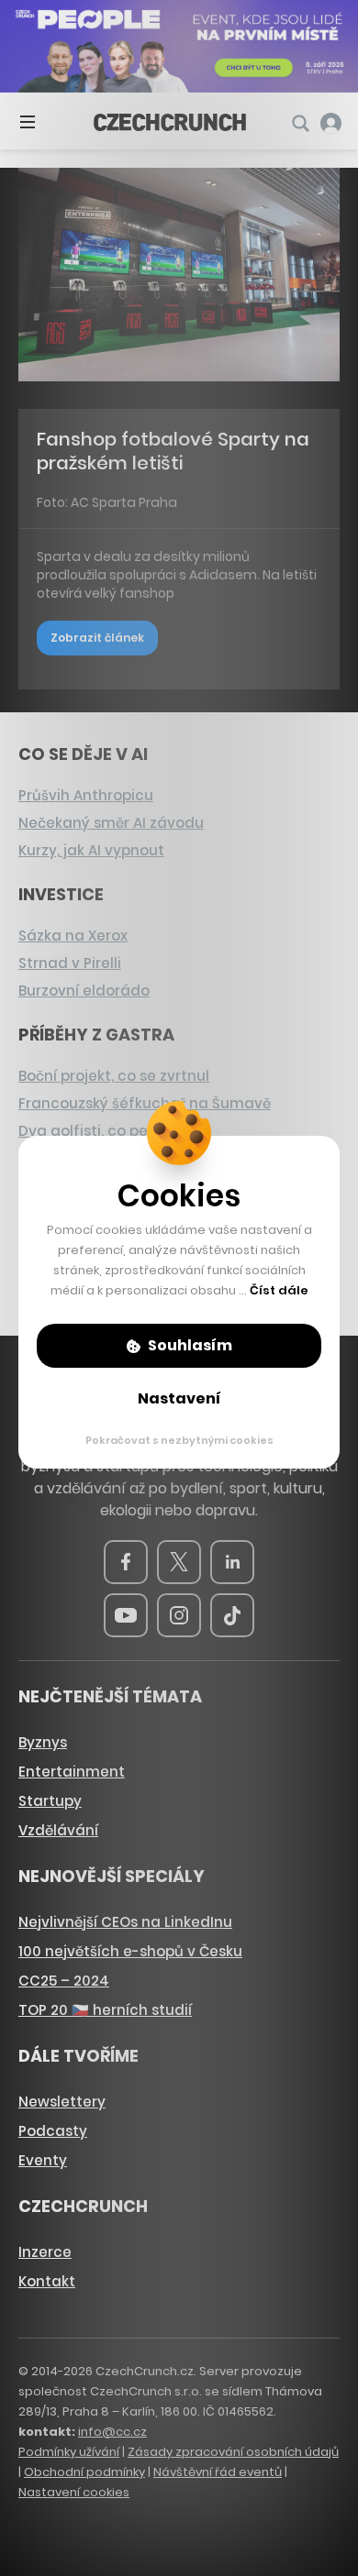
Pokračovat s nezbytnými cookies (179, 1440)
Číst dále (279, 1290)
